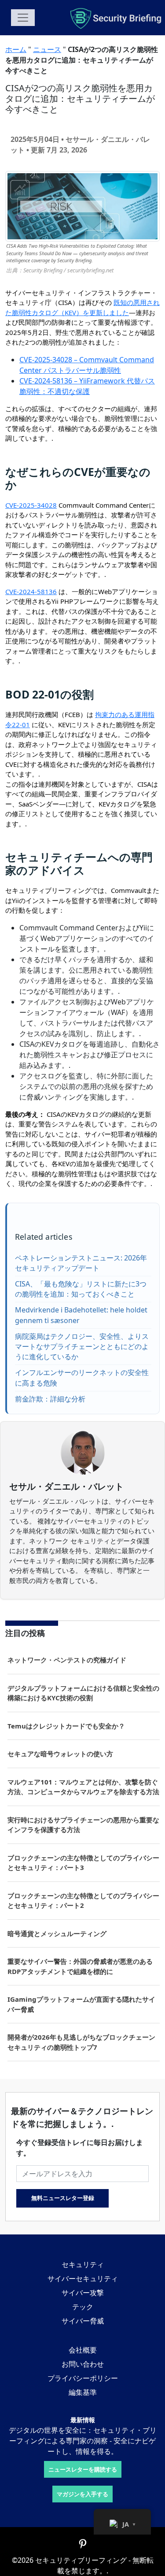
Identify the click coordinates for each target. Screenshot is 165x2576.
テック (83, 2307)
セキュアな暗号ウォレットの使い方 (60, 1754)
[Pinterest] (83, 2544)
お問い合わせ (83, 2364)
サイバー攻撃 (83, 2293)
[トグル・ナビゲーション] (23, 18)
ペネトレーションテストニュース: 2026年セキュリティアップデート (81, 1263)
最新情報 (83, 2420)
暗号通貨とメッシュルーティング (57, 1933)
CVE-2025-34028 (31, 505)
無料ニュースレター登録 (63, 2198)
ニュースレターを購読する (83, 2469)
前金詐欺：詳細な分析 (50, 1399)
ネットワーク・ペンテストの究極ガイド (67, 1660)
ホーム (16, 49)
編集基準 (83, 2392)
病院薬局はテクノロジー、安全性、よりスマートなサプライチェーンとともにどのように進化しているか (82, 1346)
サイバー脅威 (83, 2321)
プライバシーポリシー (83, 2378)
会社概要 (83, 2350)
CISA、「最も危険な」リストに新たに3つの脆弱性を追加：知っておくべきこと (81, 1289)
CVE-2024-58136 (31, 591)
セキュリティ (83, 2264)
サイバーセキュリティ (83, 2279)
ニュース (47, 49)
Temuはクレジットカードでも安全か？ (66, 1726)
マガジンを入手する (82, 2494)
